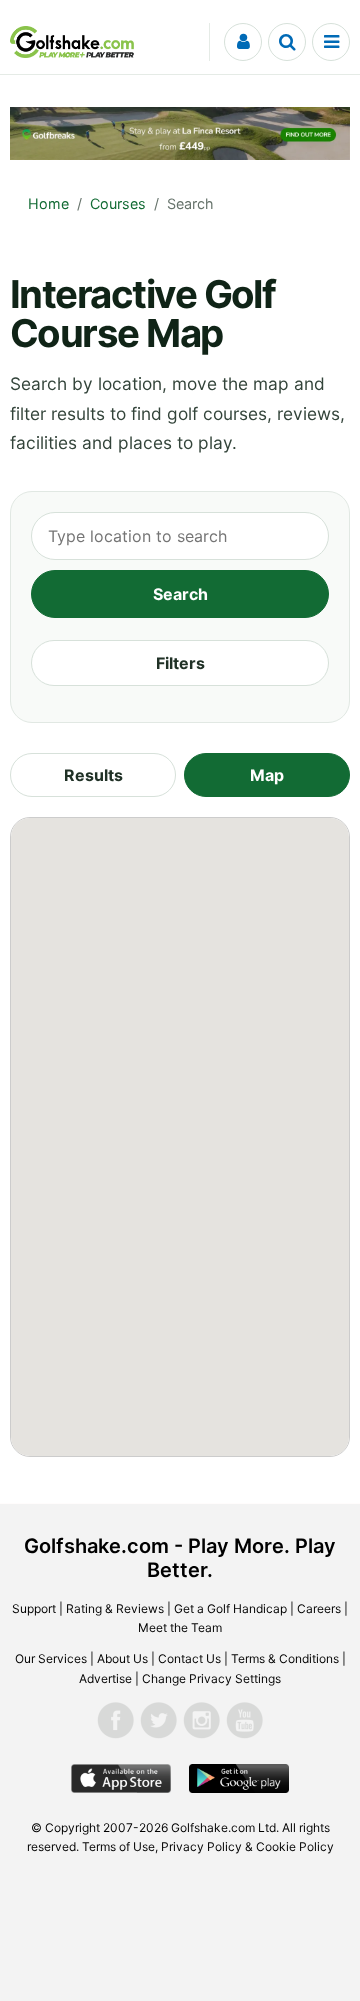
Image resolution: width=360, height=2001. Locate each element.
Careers (319, 1608)
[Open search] (287, 42)
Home (48, 203)
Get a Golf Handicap (230, 1608)
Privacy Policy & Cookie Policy (247, 1846)
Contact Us (189, 1658)
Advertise (105, 1678)
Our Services (51, 1658)
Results (93, 775)
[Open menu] (331, 42)
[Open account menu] (243, 42)
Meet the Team (180, 1627)
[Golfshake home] (72, 42)
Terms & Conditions (285, 1658)
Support (34, 1608)
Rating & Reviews (115, 1608)
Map (267, 775)
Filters (180, 663)
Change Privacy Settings (211, 1678)
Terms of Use (118, 1846)
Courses (118, 203)
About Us (122, 1658)
